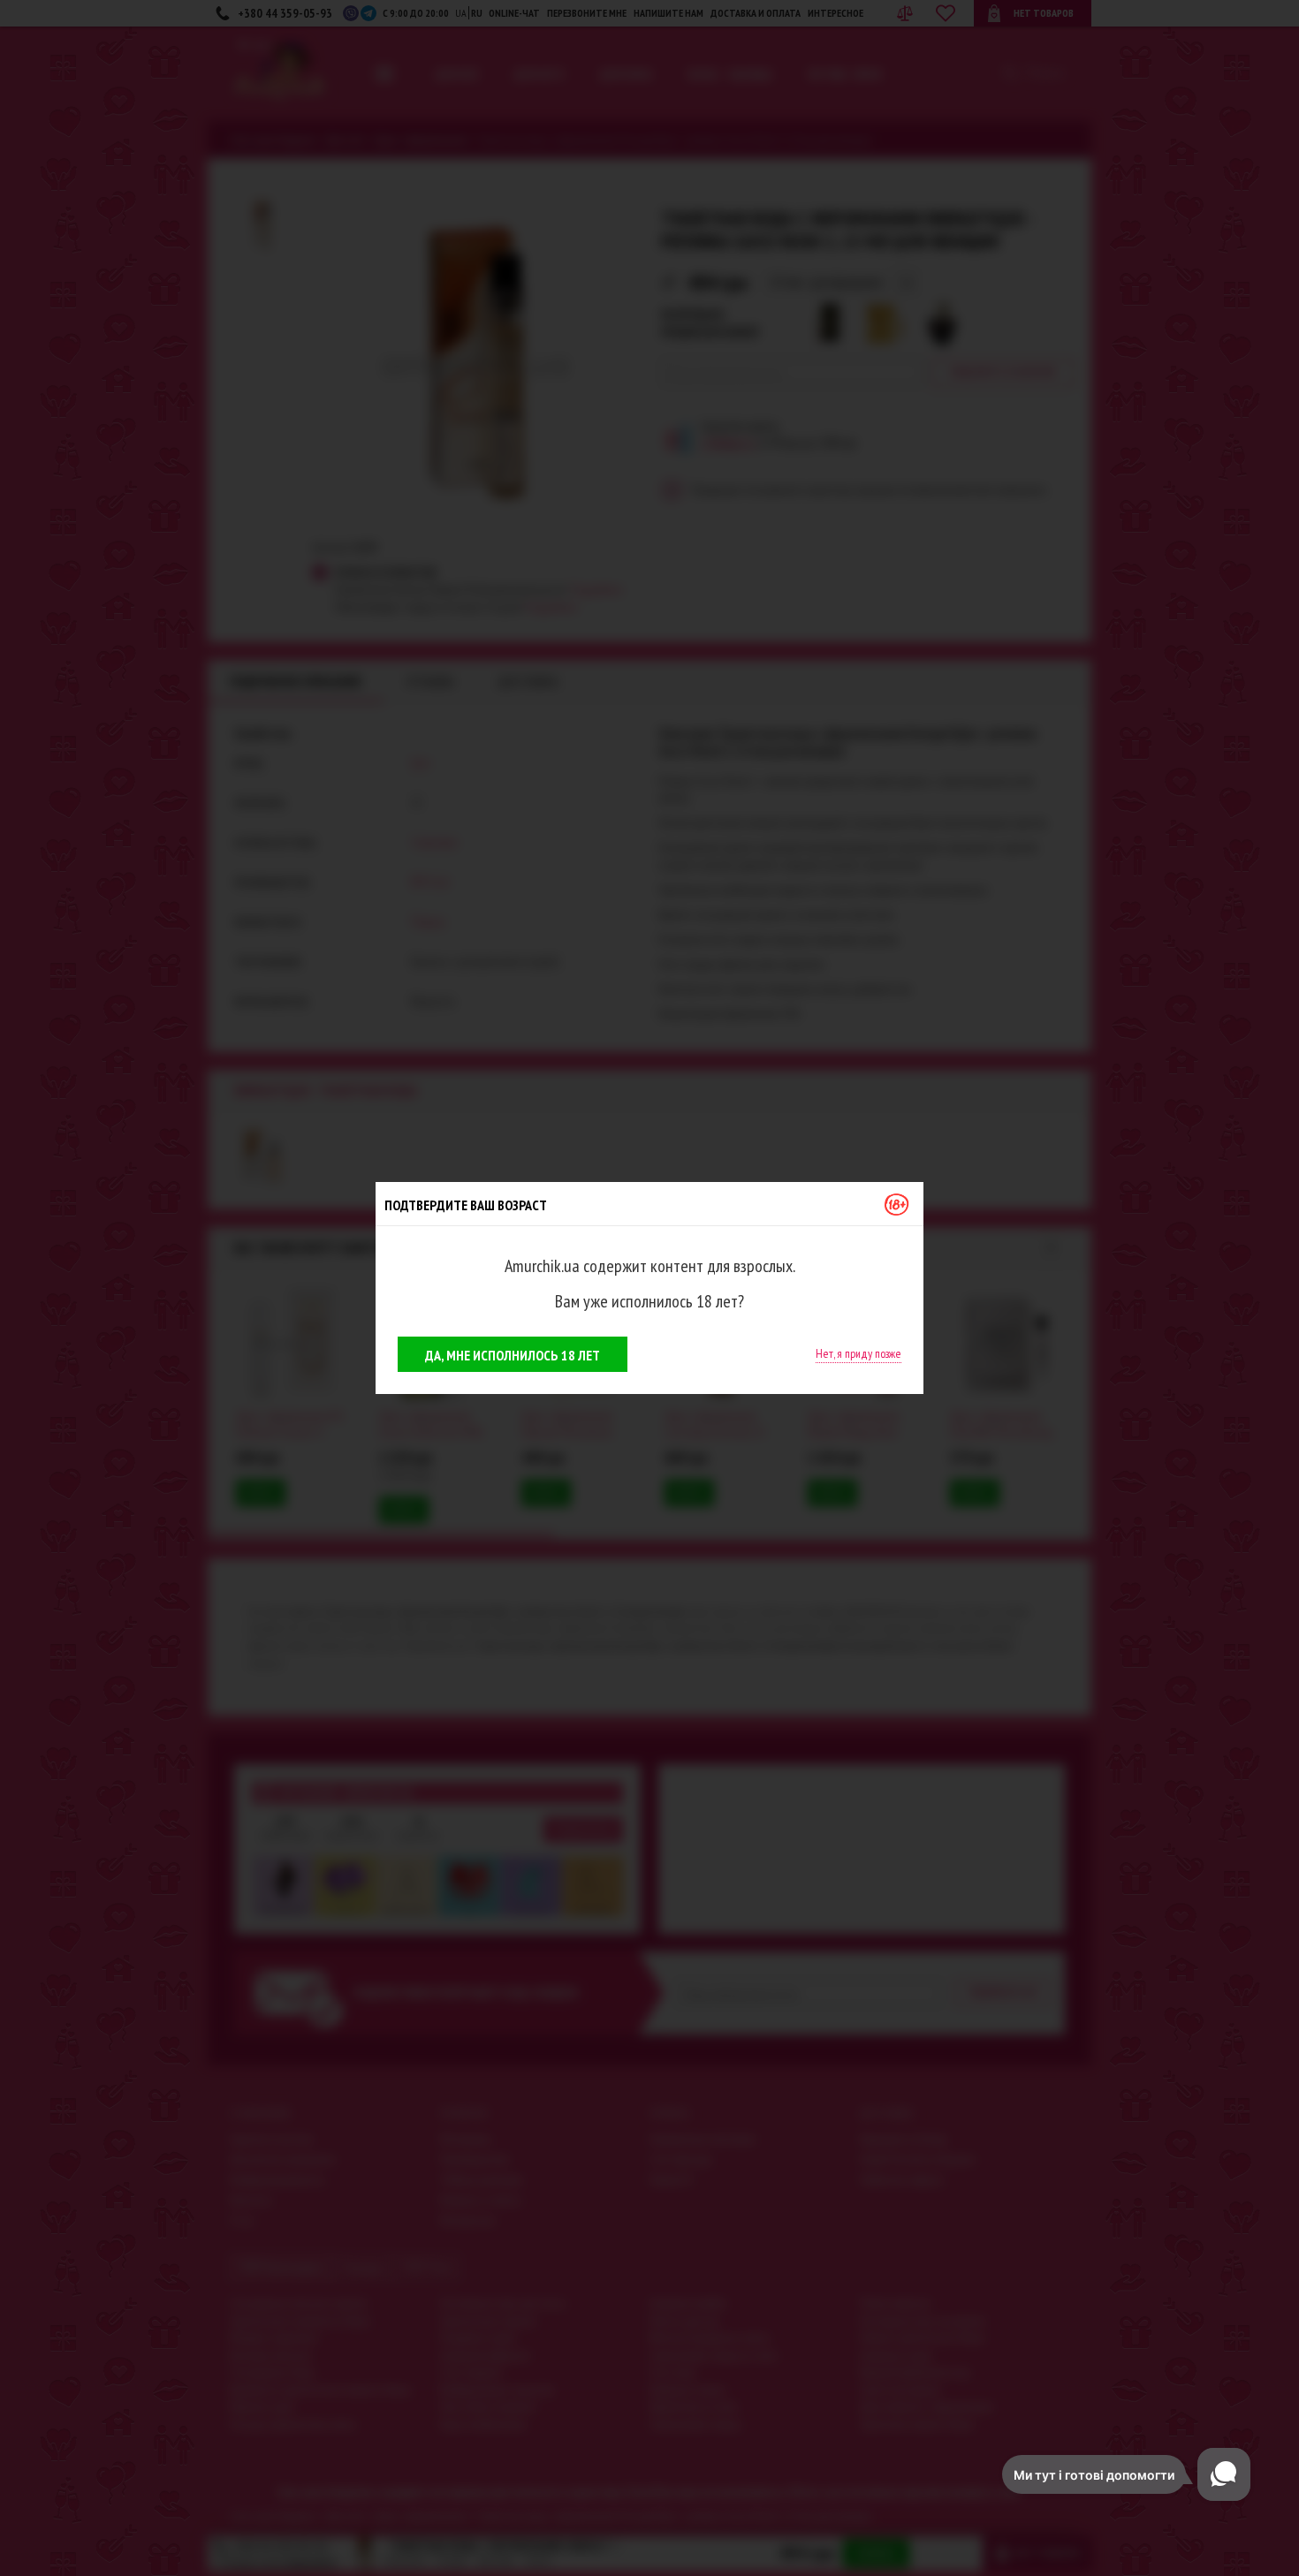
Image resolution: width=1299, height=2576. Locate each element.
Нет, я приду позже (858, 1353)
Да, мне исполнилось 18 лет (513, 1355)
